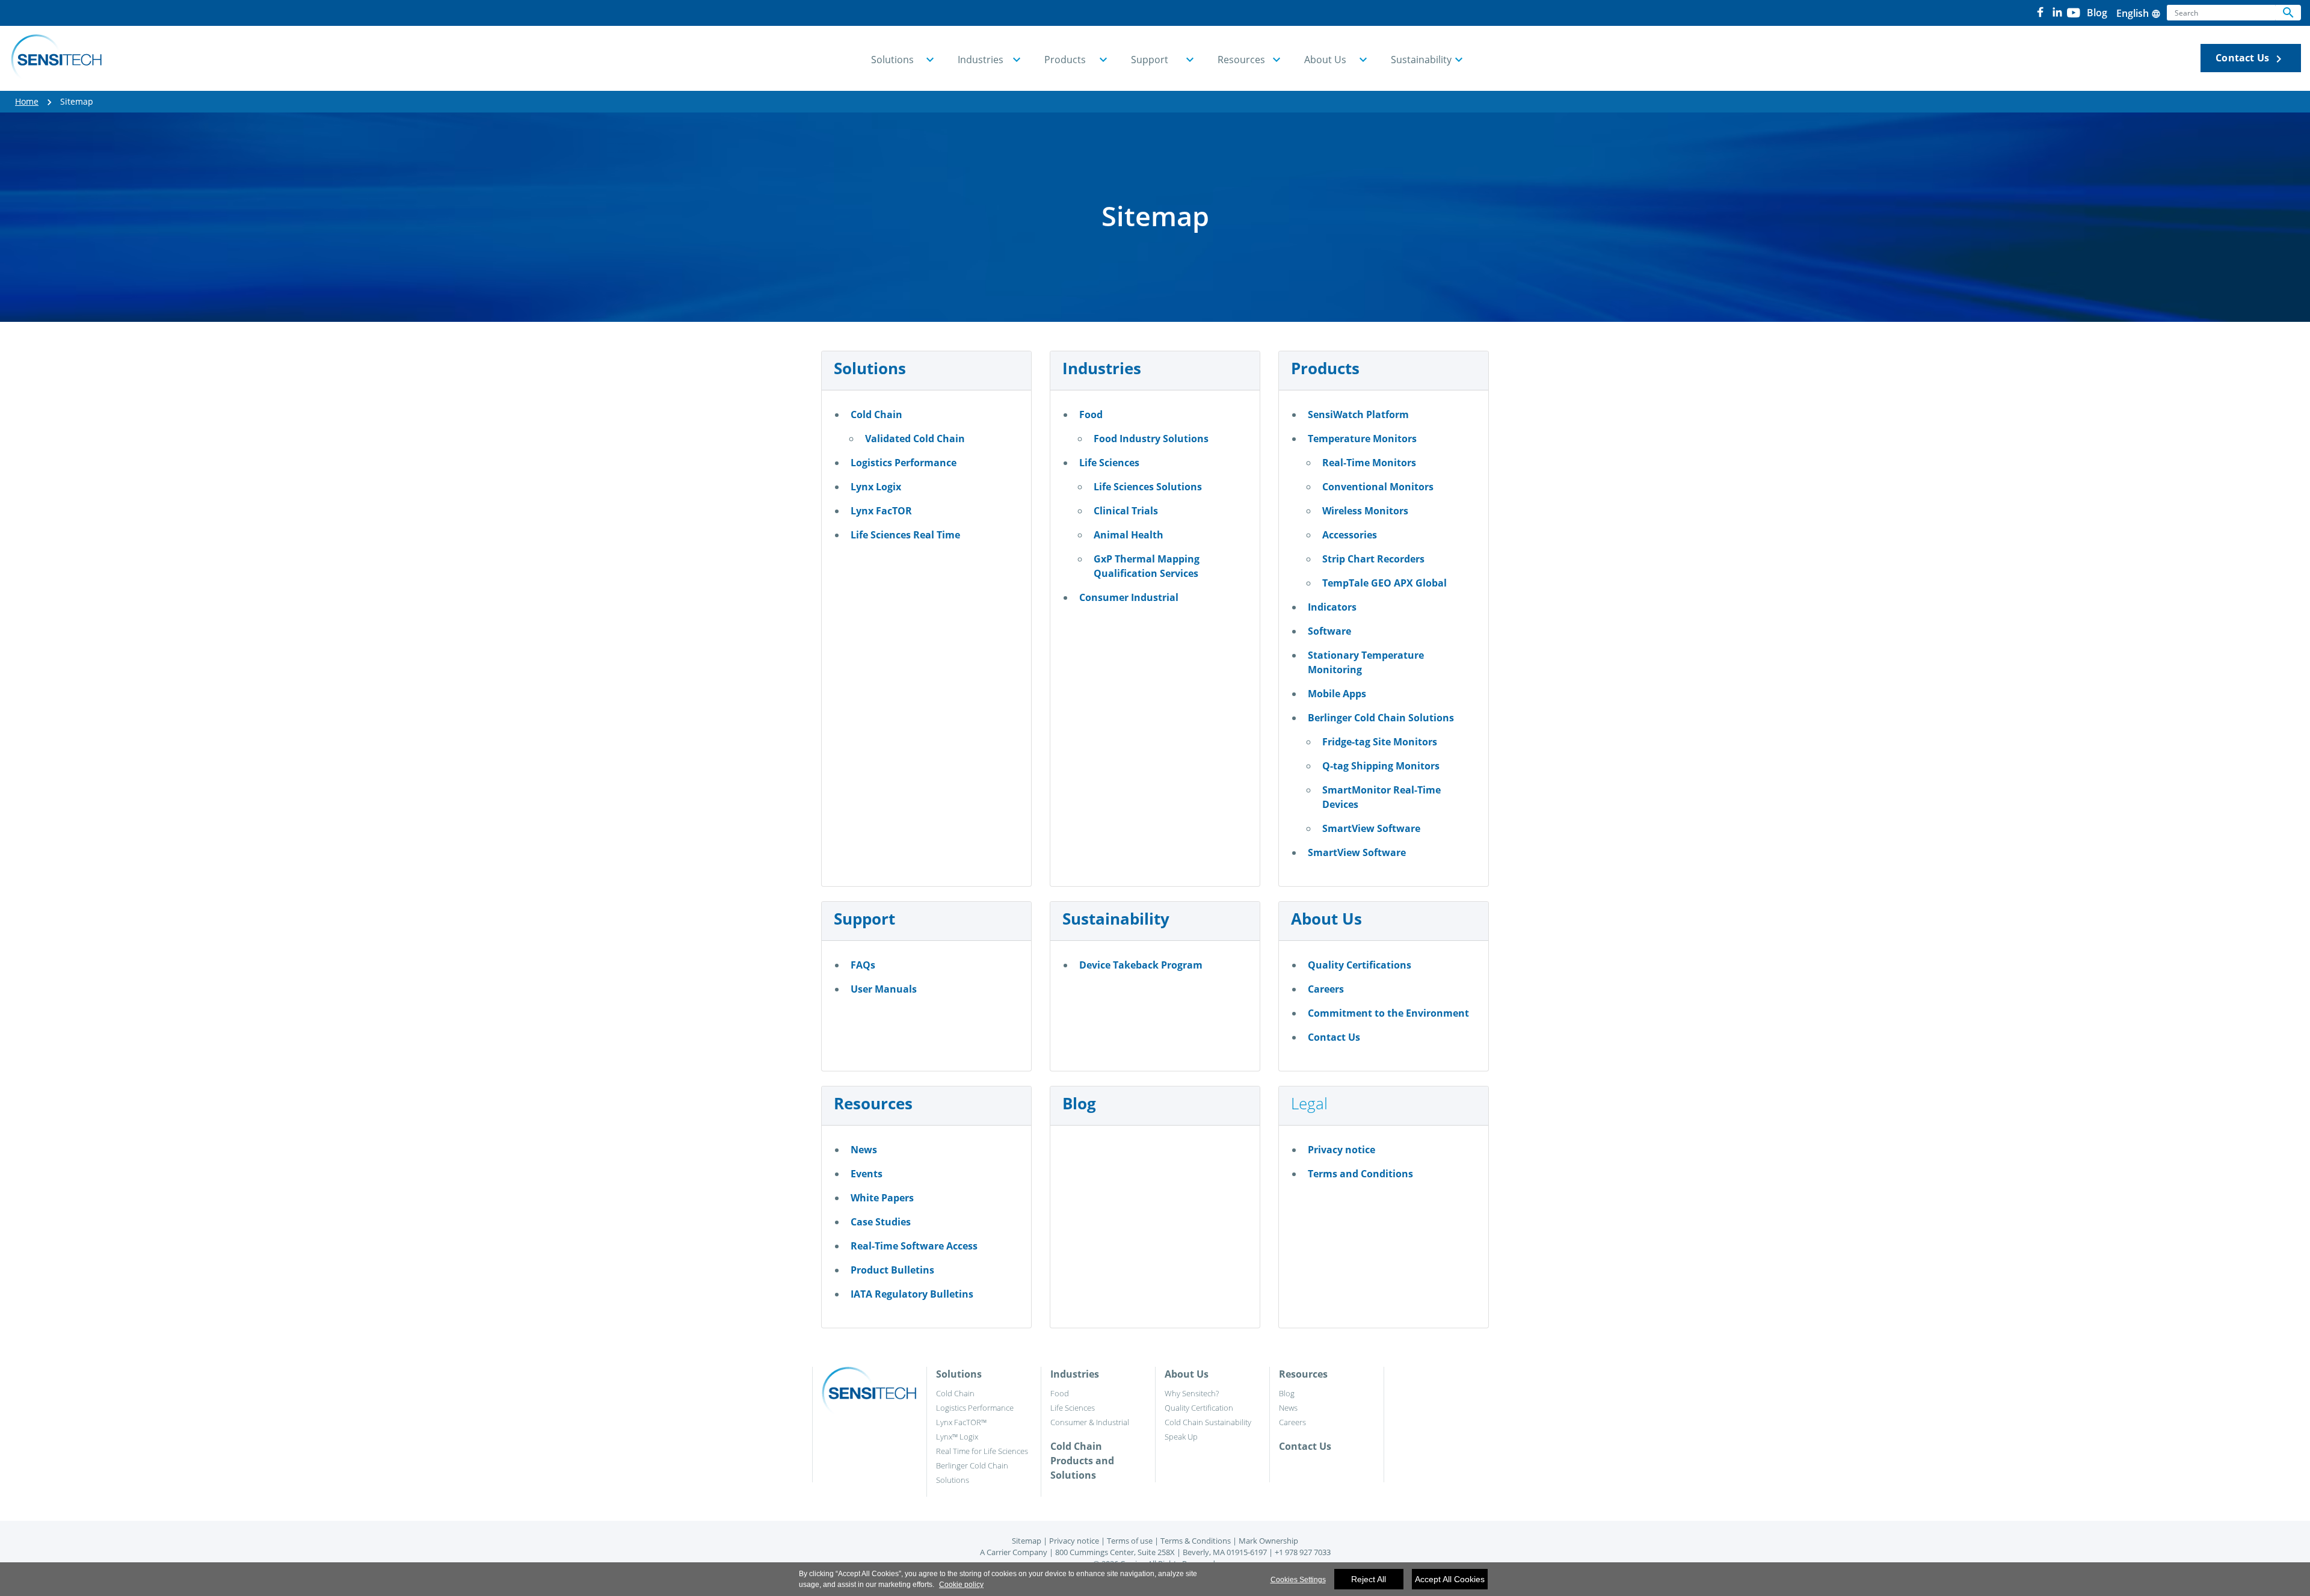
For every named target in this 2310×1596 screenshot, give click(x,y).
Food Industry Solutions (1151, 439)
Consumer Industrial (1129, 597)
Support (864, 919)
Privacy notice (1341, 1150)
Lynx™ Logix (957, 1437)
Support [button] (1150, 60)
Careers (1326, 989)
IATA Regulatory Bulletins (912, 1294)
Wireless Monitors (1365, 511)
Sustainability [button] (1421, 60)
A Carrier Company (1014, 1552)
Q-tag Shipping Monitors (1381, 766)
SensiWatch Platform (1358, 414)
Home (27, 101)
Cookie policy (961, 1585)
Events (867, 1174)
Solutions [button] (892, 60)
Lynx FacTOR (881, 511)
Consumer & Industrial (1090, 1422)
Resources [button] (1241, 60)
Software (1329, 631)
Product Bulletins (892, 1270)
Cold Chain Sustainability (1208, 1422)
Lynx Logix (876, 487)
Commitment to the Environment (1388, 1013)
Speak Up (1181, 1437)
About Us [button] (1325, 60)
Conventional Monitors (1378, 487)
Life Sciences (1109, 463)
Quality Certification (1199, 1408)
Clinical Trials (1126, 511)
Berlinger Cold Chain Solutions (1381, 718)
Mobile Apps (1337, 694)
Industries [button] (981, 60)
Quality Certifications (1360, 965)
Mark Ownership (1268, 1541)
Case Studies (881, 1222)
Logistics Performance (904, 463)
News (864, 1150)
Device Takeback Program (1141, 965)
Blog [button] (2097, 13)
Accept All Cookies (1450, 1579)
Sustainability (1116, 919)
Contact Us (2251, 59)
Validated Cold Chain (915, 439)
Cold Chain (876, 414)
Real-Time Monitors (1369, 463)
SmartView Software (1371, 828)
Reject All (1369, 1579)
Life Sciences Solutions (1148, 487)
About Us (1326, 919)
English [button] (2139, 13)
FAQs (863, 965)
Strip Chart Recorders (1373, 559)
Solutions (870, 368)
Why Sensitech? (1192, 1393)
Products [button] (1065, 60)
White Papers (882, 1198)
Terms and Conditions (1360, 1174)
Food (1091, 414)
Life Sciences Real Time (905, 535)
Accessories (1350, 535)
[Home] (56, 58)
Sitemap (1027, 1541)
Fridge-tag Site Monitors (1380, 742)
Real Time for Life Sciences (982, 1451)
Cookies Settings (1298, 1580)
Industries (1102, 368)
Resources (873, 1103)
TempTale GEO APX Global (1384, 583)
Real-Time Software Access (914, 1246)
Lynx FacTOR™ (961, 1422)
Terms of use (1130, 1541)
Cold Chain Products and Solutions (1082, 1461)
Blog (1079, 1103)
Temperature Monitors (1362, 439)
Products (1325, 368)
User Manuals (884, 989)
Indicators (1332, 607)
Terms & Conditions (1196, 1541)
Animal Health (1129, 535)
